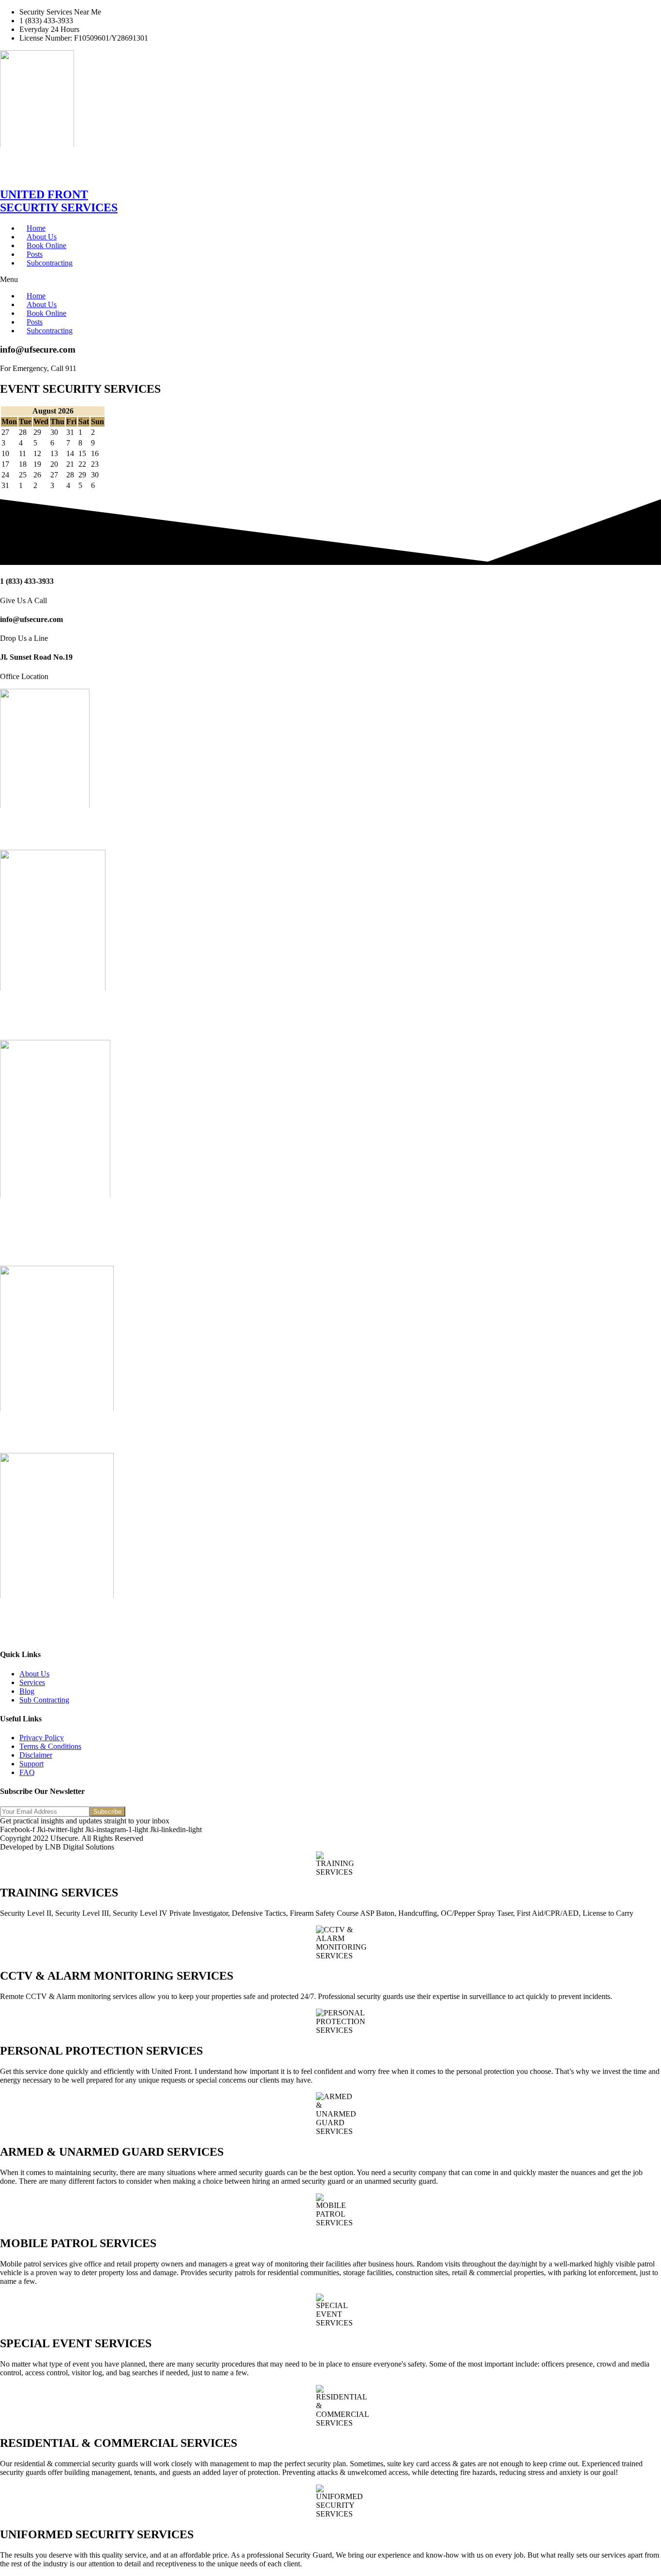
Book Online (46, 245)
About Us (42, 237)
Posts (35, 254)
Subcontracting (50, 263)
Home (36, 228)
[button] (330, 280)
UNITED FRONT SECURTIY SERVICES (59, 201)
